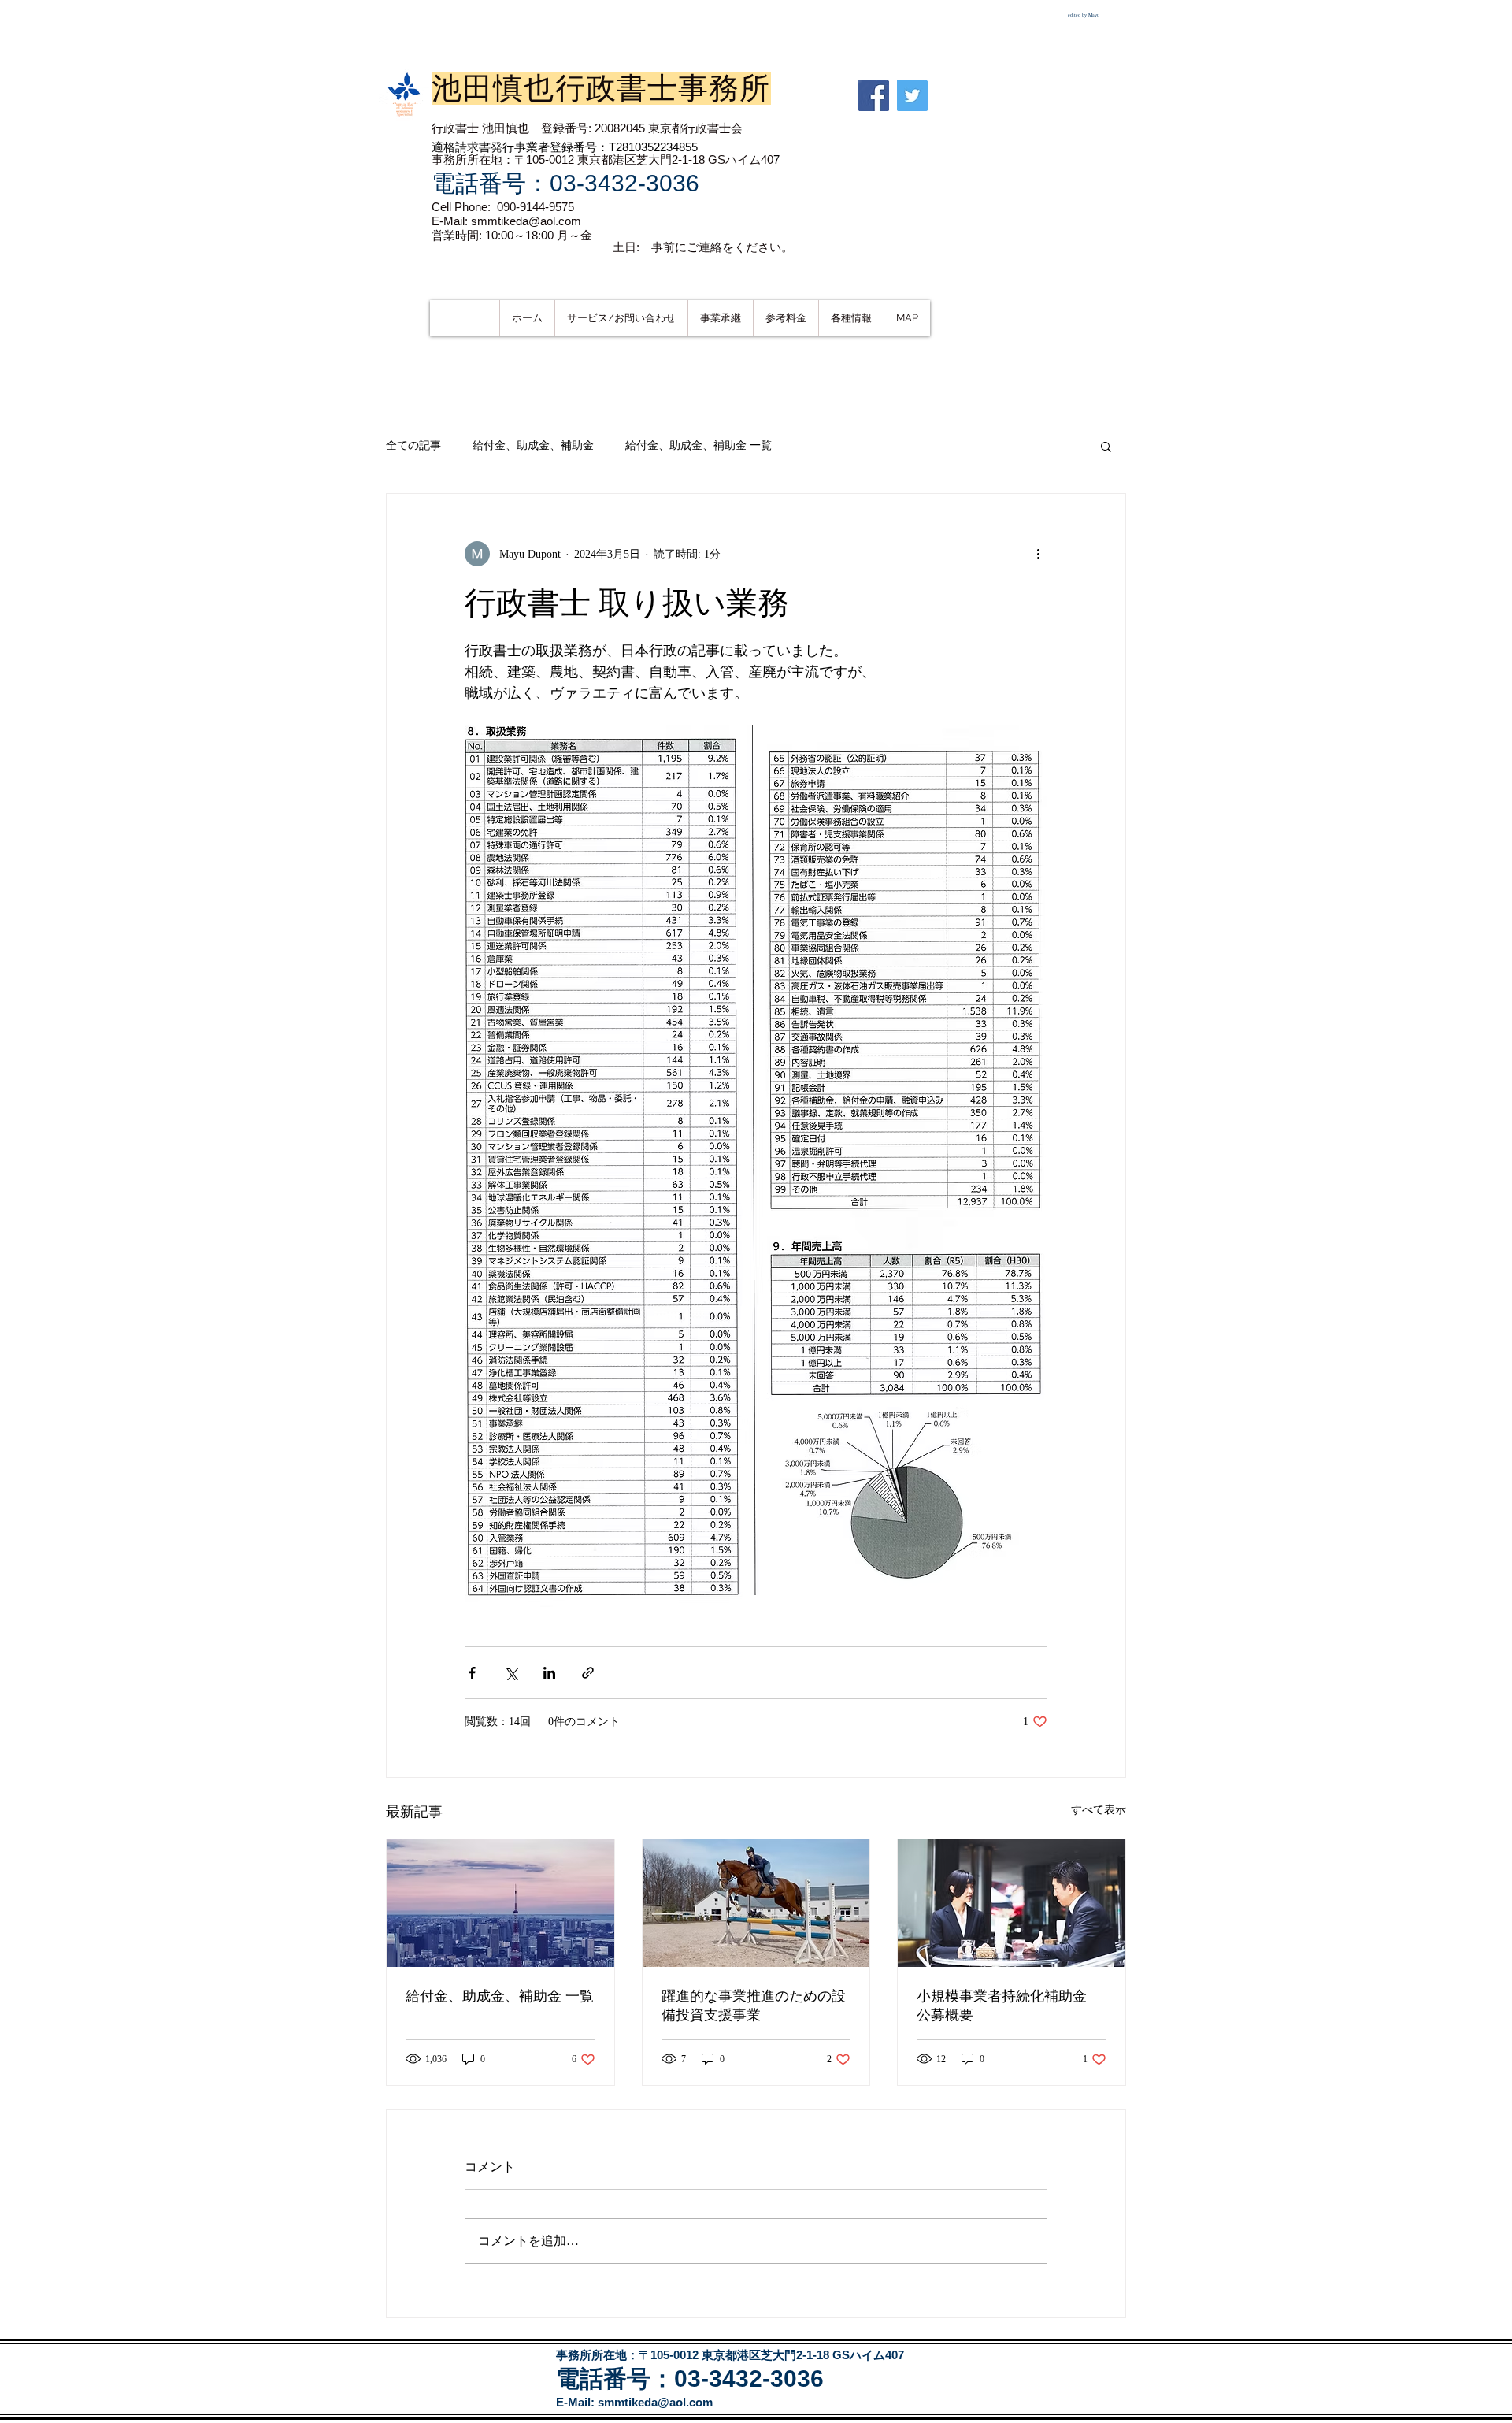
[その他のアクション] (1038, 554)
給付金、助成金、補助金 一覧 (699, 445)
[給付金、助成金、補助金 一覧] (500, 1903)
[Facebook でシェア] (472, 1673)
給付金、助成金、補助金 (533, 445)
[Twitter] (912, 96)
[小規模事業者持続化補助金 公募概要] (1012, 1903)
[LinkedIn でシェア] (549, 1673)
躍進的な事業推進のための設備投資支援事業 (754, 2006)
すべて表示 (1099, 1810)
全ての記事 (413, 445)
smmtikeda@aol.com (655, 2402)
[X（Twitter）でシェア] (511, 1673)
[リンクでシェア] (588, 1673)
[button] (1106, 446)
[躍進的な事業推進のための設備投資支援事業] (756, 1903)
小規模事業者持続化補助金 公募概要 (1009, 2006)
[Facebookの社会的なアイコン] (874, 96)
